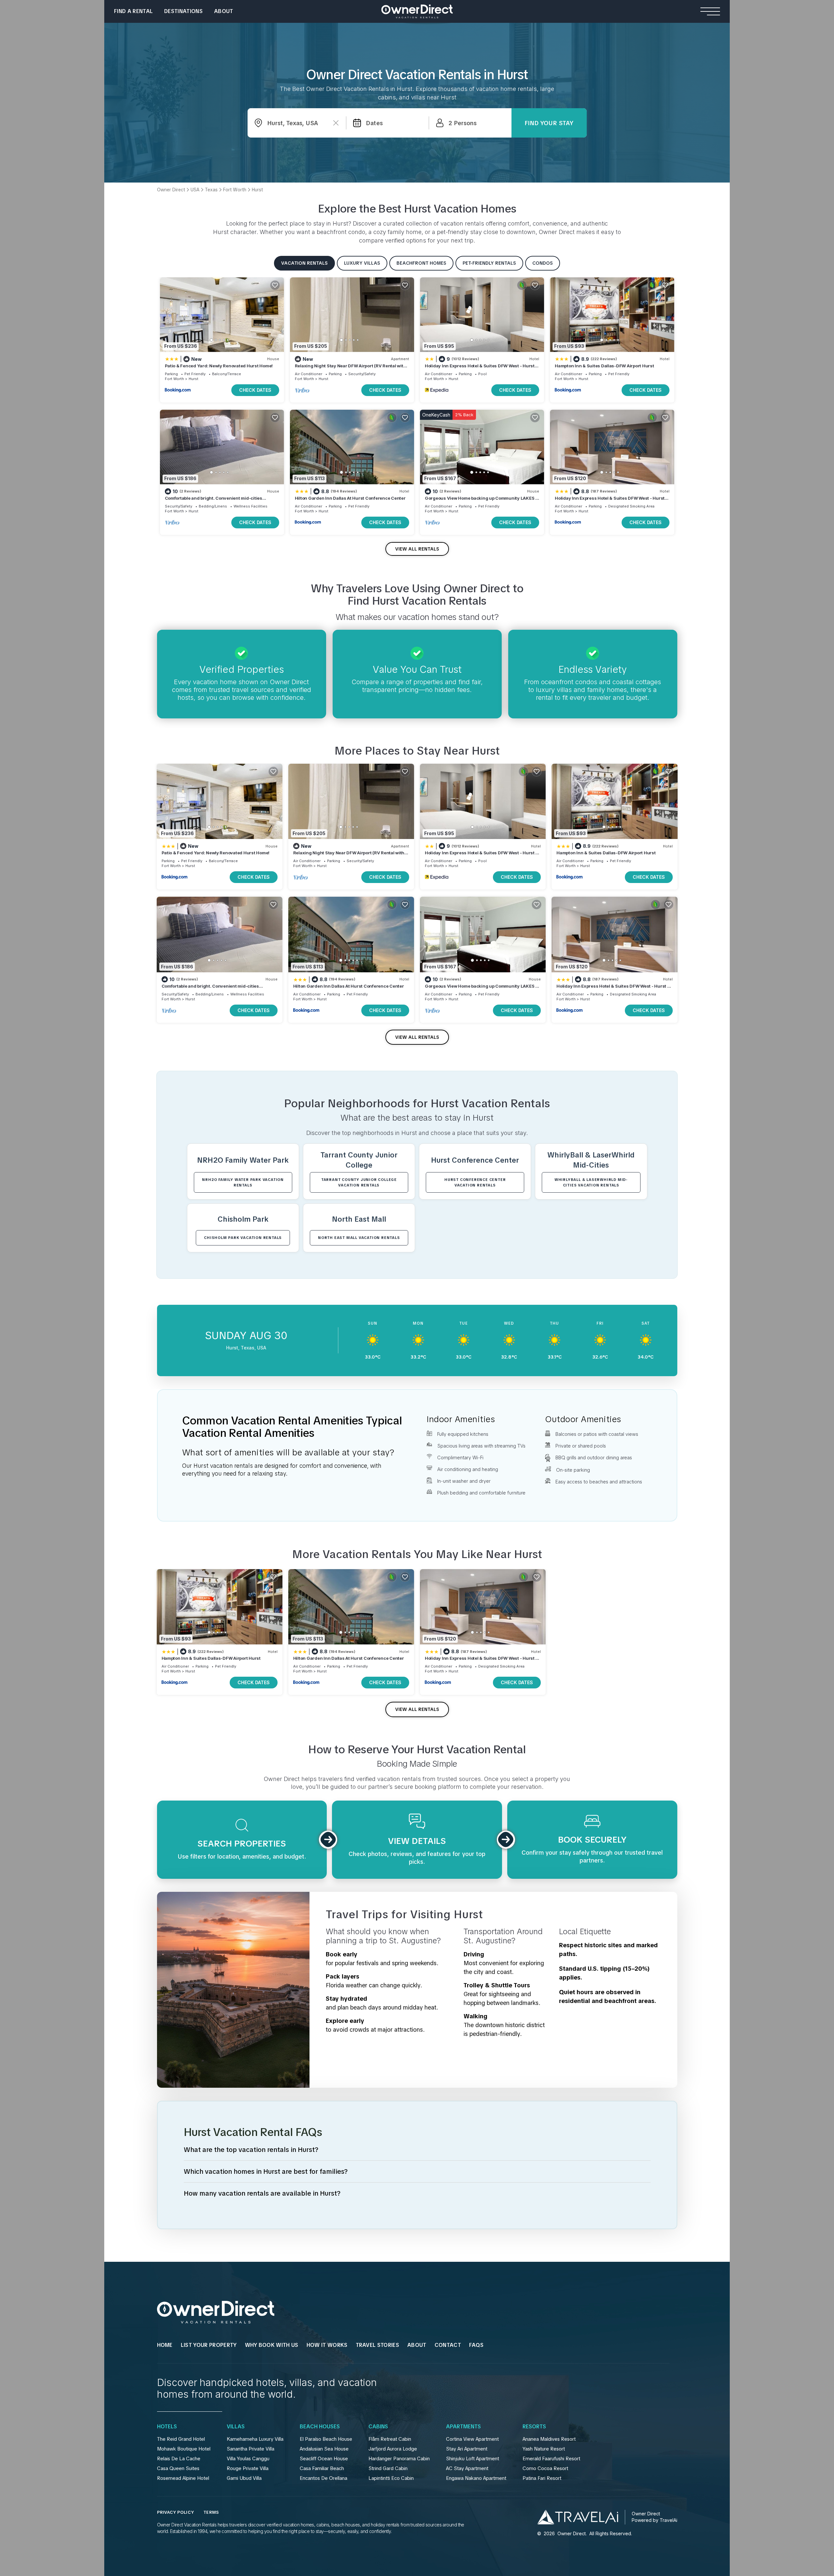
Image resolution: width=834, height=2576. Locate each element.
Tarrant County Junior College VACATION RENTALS (359, 1182)
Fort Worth (174, 379)
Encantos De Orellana (324, 2478)
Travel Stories (377, 2345)
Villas (236, 2427)
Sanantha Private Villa (251, 2449)
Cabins (378, 2427)
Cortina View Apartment (472, 2439)
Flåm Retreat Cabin (390, 2439)
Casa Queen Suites (178, 2468)
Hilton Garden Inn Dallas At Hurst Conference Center (350, 498)
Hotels (167, 2427)
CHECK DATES (255, 390)
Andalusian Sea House (324, 2449)
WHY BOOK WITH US (272, 2345)
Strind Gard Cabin (388, 2468)
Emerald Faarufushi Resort (551, 2459)
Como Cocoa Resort (545, 2468)
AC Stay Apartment (467, 2468)
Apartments (463, 2427)
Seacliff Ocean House (324, 2459)
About (224, 11)
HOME (165, 2345)
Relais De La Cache (179, 2459)
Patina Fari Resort (542, 2478)
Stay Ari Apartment (467, 2449)
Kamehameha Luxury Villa (255, 2439)
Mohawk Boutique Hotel (184, 2449)
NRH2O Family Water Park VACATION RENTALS (243, 1182)
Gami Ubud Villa (244, 2478)
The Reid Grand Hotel (181, 2439)
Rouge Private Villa (248, 2468)
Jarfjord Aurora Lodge (393, 2449)
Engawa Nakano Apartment (476, 2478)
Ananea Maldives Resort (549, 2439)
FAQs (476, 2345)
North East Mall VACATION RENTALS (359, 1238)
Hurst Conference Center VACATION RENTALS (475, 1182)
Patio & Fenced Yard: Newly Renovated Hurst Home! (219, 366)
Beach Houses (320, 2427)
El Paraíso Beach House (326, 2439)
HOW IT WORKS (327, 2345)
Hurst (194, 379)
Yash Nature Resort (544, 2449)
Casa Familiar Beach (322, 2468)
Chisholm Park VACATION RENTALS (243, 1238)
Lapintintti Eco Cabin (391, 2478)
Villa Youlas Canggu (248, 2459)
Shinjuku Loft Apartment (473, 2459)
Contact (448, 2345)
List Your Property (209, 2345)
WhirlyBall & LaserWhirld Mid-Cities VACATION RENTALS (591, 1182)
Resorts (534, 2427)
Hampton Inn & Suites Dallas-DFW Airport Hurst (604, 366)
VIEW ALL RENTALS (417, 549)
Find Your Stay (549, 123)
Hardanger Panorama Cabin (399, 2459)
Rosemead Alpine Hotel (183, 2478)
